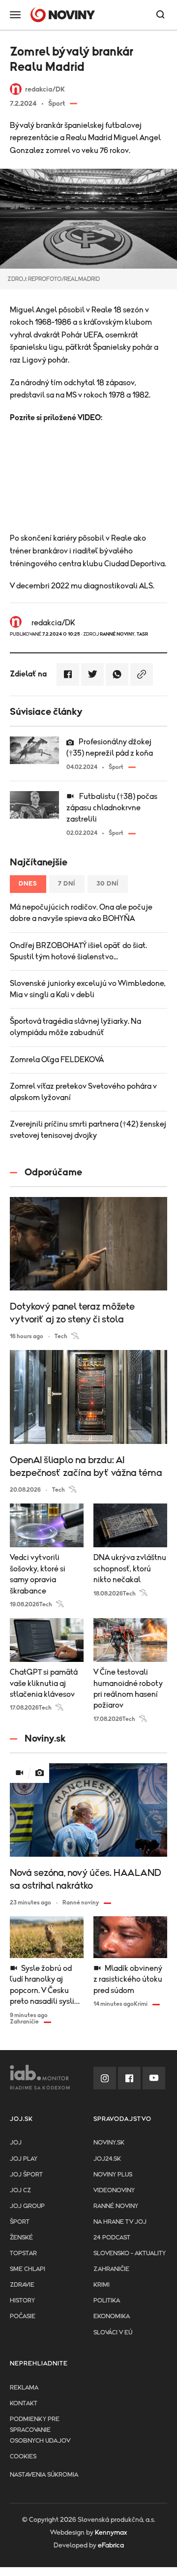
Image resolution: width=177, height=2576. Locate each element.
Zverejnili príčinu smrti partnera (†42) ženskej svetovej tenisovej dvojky (88, 1130)
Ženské (21, 2238)
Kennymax (111, 2533)
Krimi (102, 2285)
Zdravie (22, 2285)
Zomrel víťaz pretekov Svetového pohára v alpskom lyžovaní (83, 1092)
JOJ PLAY (24, 2159)
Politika (107, 2301)
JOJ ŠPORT (26, 2175)
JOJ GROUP (27, 2206)
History (22, 2301)
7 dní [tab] (67, 884)
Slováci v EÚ (113, 2333)
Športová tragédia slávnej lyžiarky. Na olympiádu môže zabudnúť (75, 1027)
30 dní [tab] (108, 884)
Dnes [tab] (28, 884)
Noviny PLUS (113, 2175)
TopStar (23, 2254)
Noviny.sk (109, 2143)
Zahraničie (111, 2269)
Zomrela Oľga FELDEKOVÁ (57, 1060)
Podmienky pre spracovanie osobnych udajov (40, 2430)
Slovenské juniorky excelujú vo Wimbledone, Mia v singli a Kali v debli (88, 989)
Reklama (24, 2388)
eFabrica (111, 2545)
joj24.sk (107, 2159)
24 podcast (112, 2238)
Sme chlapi (28, 2269)
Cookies (23, 2457)
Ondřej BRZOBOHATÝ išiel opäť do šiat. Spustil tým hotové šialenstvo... (78, 951)
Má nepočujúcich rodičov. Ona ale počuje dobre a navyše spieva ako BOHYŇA (81, 913)
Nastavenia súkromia (44, 2475)
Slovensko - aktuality (130, 2254)
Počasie (23, 2316)
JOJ (16, 2143)
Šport (20, 2222)
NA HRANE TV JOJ (120, 2222)
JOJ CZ (20, 2191)
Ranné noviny (116, 2206)
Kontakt (24, 2404)
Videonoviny (114, 2191)
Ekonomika (112, 2316)
